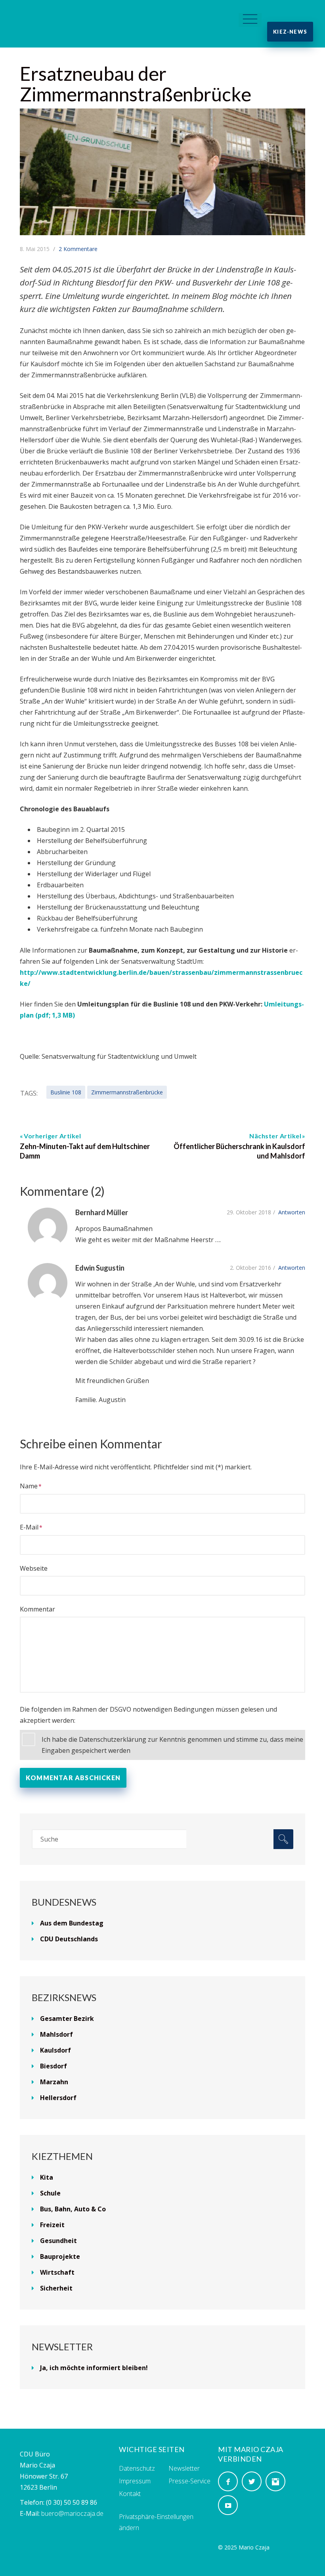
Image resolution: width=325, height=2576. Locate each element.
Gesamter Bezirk (67, 2019)
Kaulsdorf (55, 2050)
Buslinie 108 (66, 1092)
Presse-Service (189, 2481)
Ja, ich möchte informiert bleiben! (94, 2368)
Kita (47, 2177)
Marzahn (54, 2082)
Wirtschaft (57, 2272)
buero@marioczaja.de (72, 2513)
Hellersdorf (58, 2098)
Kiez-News (290, 32)
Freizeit (52, 2225)
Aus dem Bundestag (72, 1923)
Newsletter (184, 2468)
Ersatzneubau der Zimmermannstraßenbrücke (136, 84)
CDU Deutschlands (69, 1939)
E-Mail (29, 1527)
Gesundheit (58, 2241)
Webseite (34, 1568)
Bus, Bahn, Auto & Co (73, 2209)
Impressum (135, 2481)
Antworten (292, 1212)
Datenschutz (137, 2468)
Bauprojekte (60, 2256)
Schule (50, 2193)
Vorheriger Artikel (52, 1136)
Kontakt (130, 2494)
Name (29, 1486)
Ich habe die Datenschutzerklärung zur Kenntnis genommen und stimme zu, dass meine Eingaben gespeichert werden (172, 1745)
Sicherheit (56, 2288)
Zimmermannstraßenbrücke (127, 1092)
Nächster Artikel (275, 1136)
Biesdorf (54, 2066)
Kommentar (37, 1609)
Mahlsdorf (56, 2034)
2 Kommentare (78, 249)
